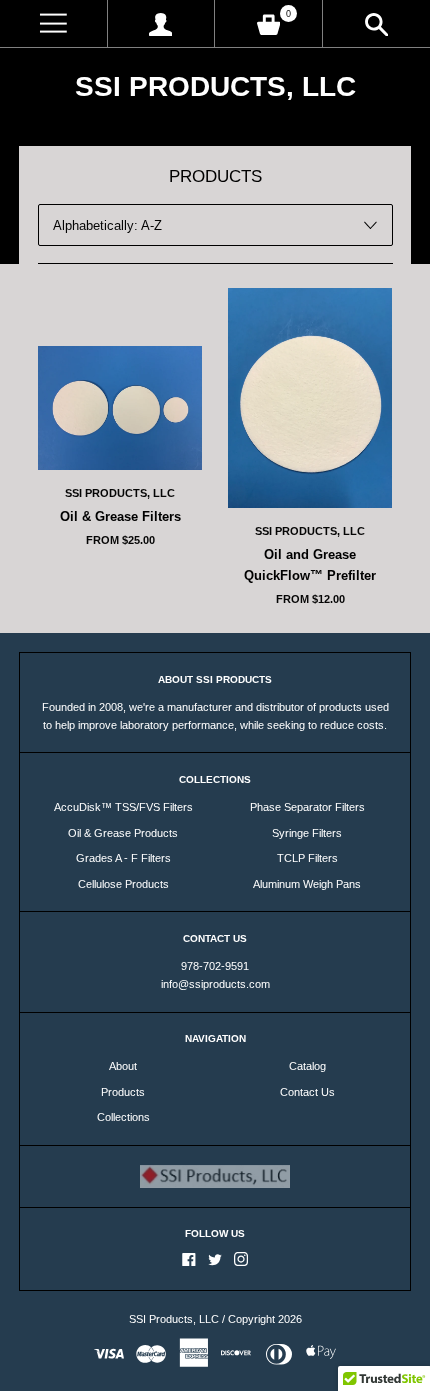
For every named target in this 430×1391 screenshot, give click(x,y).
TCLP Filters (307, 858)
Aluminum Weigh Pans (307, 884)
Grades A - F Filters (123, 858)
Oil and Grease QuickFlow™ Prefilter (310, 565)
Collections (123, 1117)
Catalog (307, 1066)
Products (123, 1092)
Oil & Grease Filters (120, 516)
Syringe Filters (307, 833)
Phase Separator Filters (307, 807)
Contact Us (307, 1092)
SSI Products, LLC (215, 86)
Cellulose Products (123, 884)
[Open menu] (53, 23)
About (123, 1066)
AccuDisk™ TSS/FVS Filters (123, 807)
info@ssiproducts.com (215, 984)
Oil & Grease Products (123, 833)
